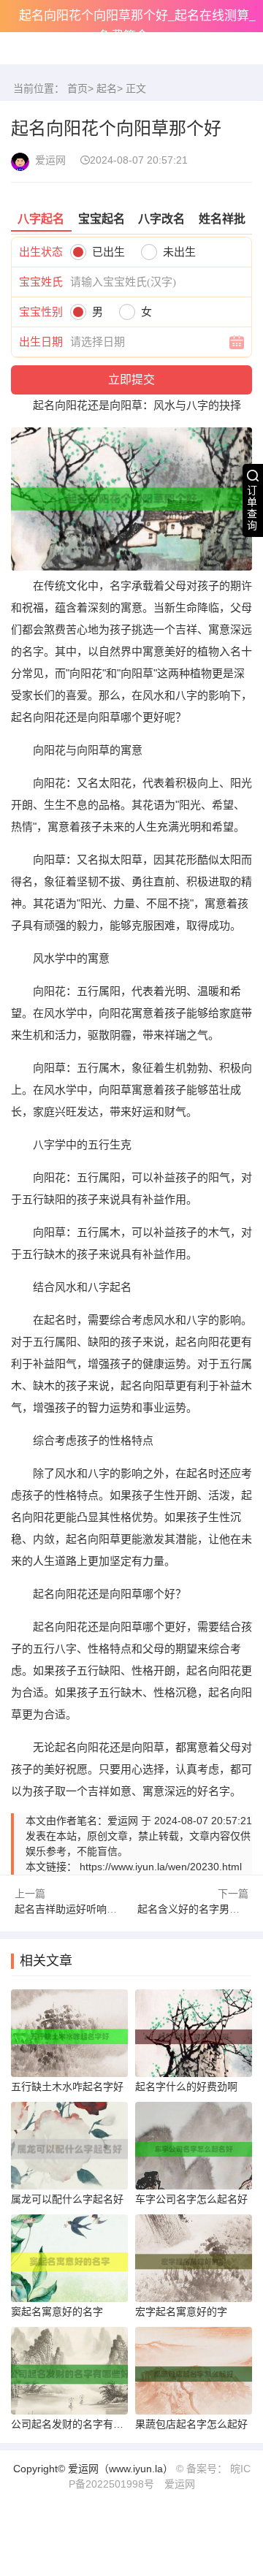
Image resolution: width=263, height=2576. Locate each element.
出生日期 (41, 342)
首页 (77, 88)
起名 (107, 88)
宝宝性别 (41, 312)
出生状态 (41, 252)
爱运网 (180, 2484)
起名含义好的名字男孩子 (194, 1909)
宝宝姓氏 (41, 282)
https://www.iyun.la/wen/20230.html (161, 1867)
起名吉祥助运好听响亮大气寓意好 (91, 1909)
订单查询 (252, 508)
